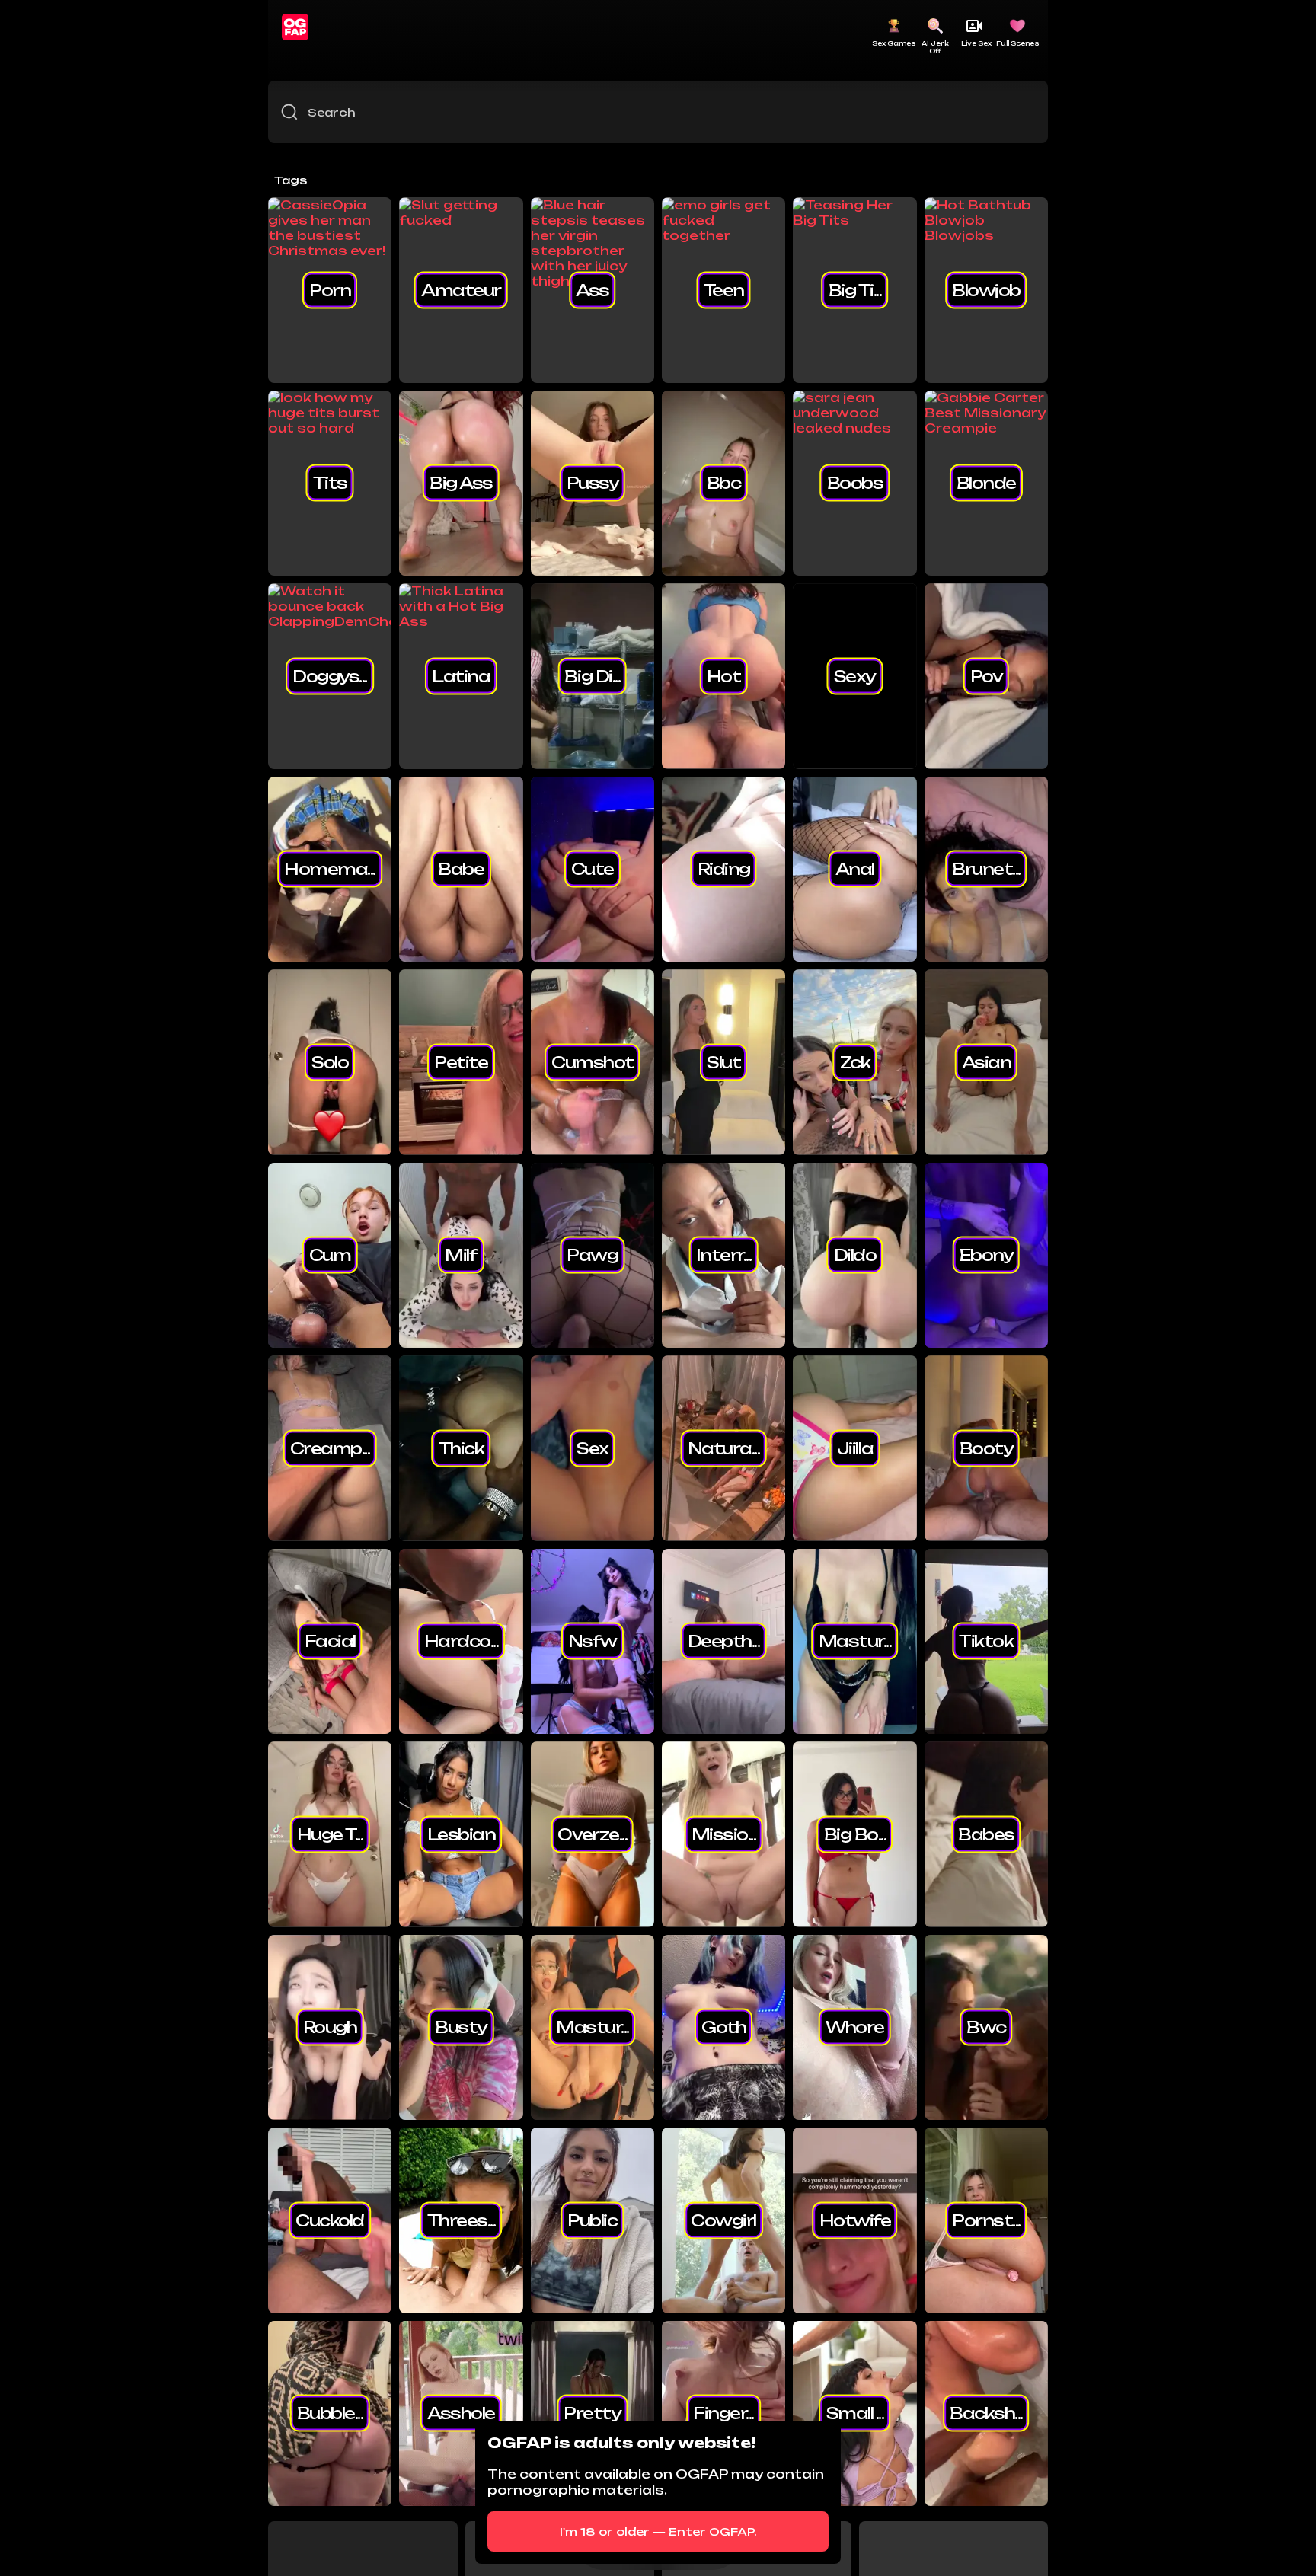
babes (986, 1834)
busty (461, 2027)
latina (461, 675)
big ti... (855, 289)
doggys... (330, 675)
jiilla (855, 1448)
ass (593, 289)
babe (461, 869)
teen (724, 289)
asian (987, 1061)
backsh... (986, 2413)
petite (461, 1061)
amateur (461, 289)
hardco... (462, 1641)
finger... (723, 2413)
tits (330, 483)
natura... (724, 1448)
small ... (855, 2413)
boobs (855, 483)
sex (593, 1448)
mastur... (855, 1641)
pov (987, 675)
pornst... (986, 2220)
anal (855, 869)
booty (987, 1448)
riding (724, 869)
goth (723, 2027)
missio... (724, 1834)
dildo (855, 1255)
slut (723, 1061)
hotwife (855, 2220)
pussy (593, 483)
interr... (724, 1255)
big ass (461, 483)
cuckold (330, 2220)
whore (855, 2027)
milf (461, 1255)
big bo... (855, 1834)
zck (855, 1061)
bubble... (330, 2413)
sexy (855, 675)
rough (330, 2027)
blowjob (986, 289)
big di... (592, 675)
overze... (592, 1834)
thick (462, 1448)
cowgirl (723, 2220)
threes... (462, 2220)
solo (330, 1061)
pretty (592, 2413)
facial (330, 1641)
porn (330, 289)
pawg (592, 1255)
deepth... (724, 1641)
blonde (986, 483)
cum (330, 1255)
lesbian (462, 1834)
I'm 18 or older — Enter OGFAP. (658, 2531)
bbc (724, 483)
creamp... (330, 1448)
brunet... (986, 869)
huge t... (330, 1834)
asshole (461, 2413)
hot (724, 675)
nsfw (593, 1641)
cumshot (593, 1061)
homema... (330, 869)
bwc (986, 2027)
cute (593, 869)
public (592, 2220)
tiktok (986, 1641)
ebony (987, 1255)
